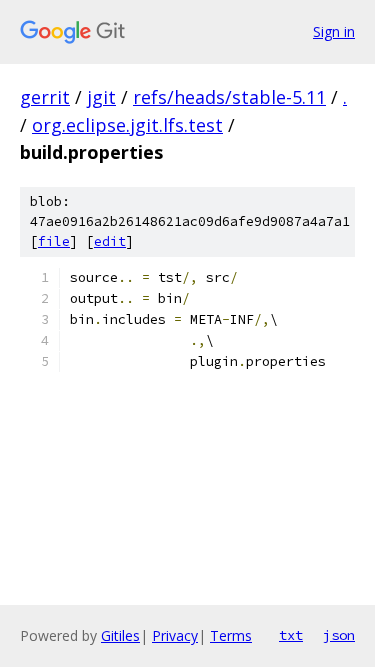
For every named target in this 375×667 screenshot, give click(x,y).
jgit (101, 97)
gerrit (45, 97)
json (339, 635)
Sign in (334, 31)
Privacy (175, 635)
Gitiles (120, 635)
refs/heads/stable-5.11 (229, 97)
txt (291, 635)
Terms (231, 635)
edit (110, 241)
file (54, 241)
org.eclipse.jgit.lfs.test (127, 125)
